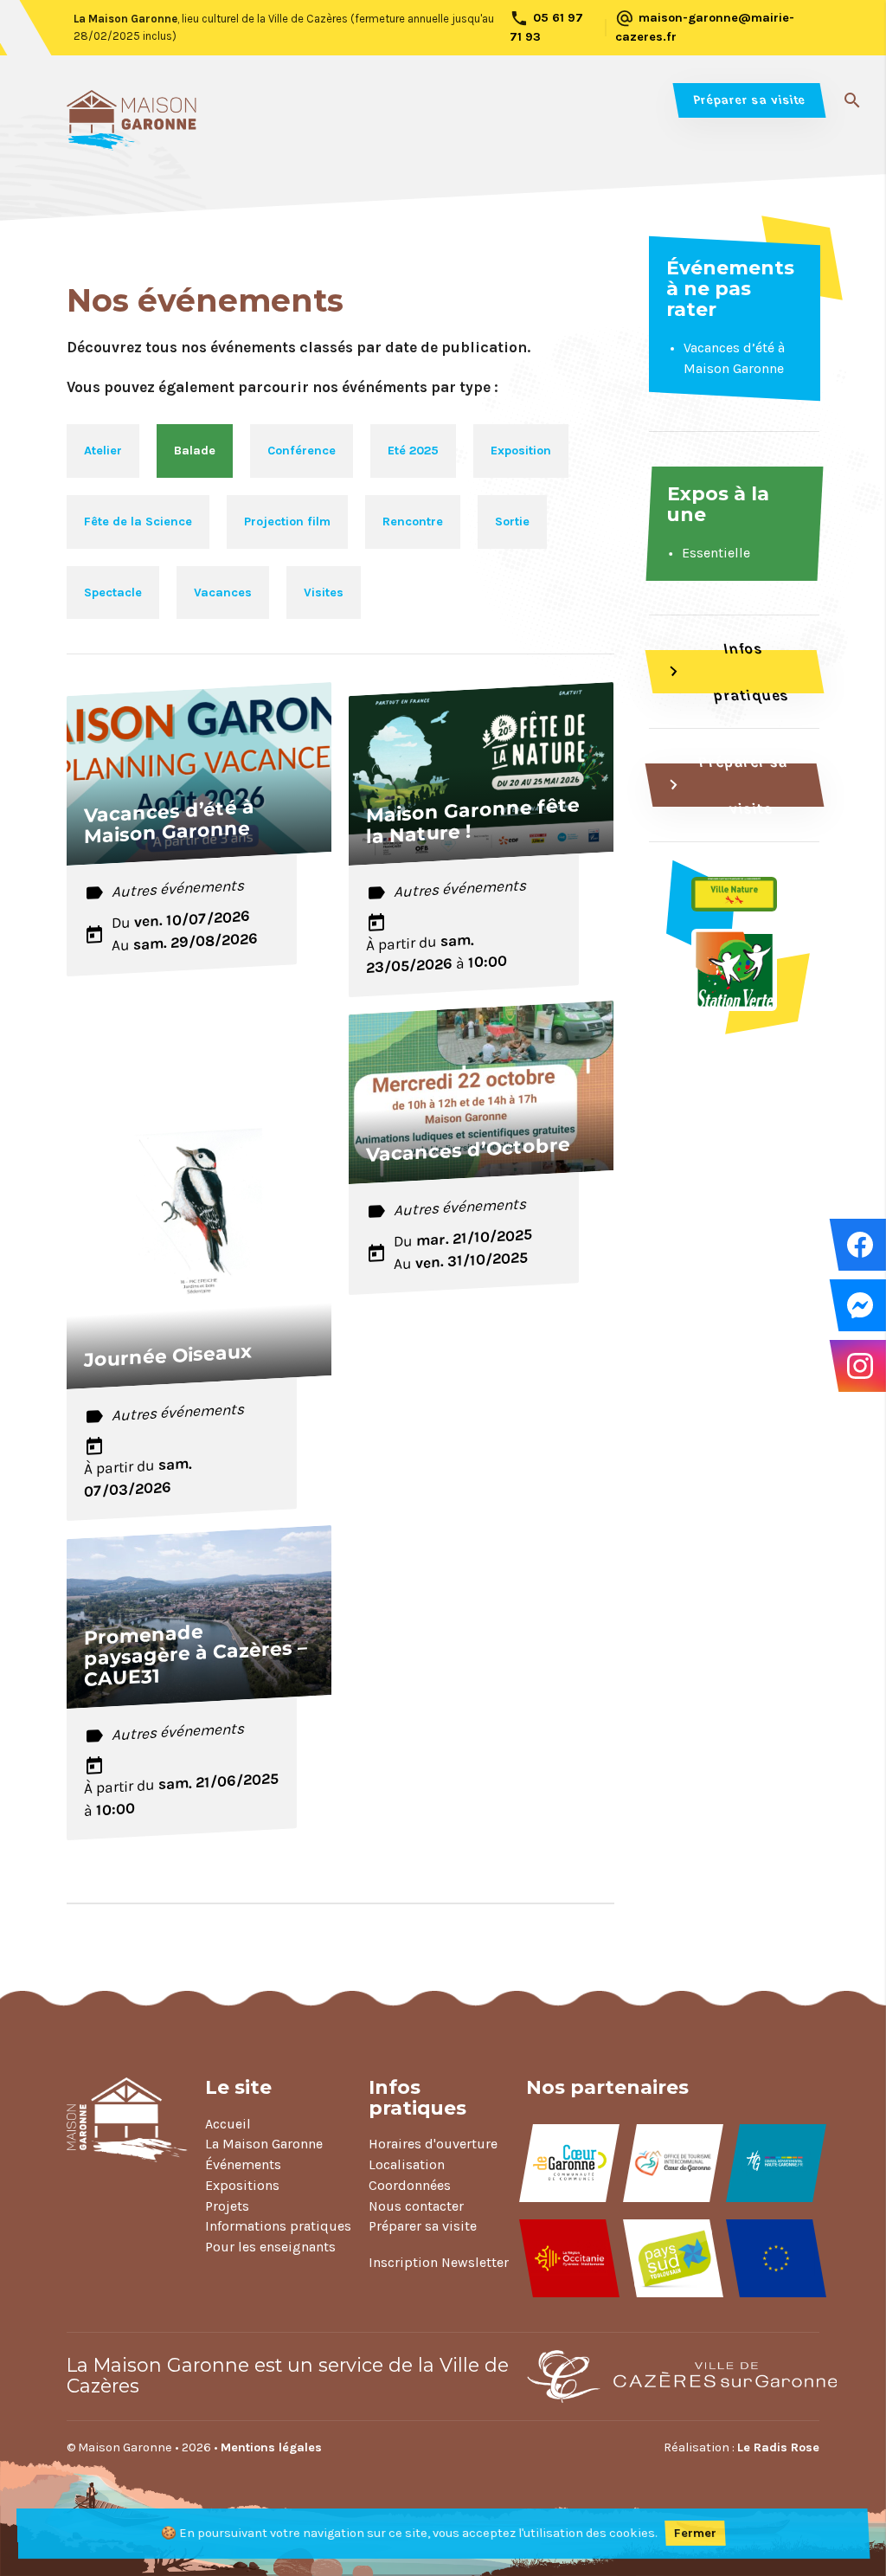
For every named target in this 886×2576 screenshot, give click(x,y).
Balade (195, 451)
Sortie (512, 522)
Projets (227, 2206)
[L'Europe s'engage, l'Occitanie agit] (776, 2258)
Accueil (228, 2124)
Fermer (696, 2533)
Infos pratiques (725, 672)
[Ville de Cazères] (664, 2376)
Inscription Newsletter (439, 2262)
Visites (324, 592)
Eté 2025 (413, 451)
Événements (243, 2164)
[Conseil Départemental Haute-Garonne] (776, 2163)
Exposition (521, 451)
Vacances (223, 592)
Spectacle (113, 592)
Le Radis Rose (778, 2447)
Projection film (287, 522)
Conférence (302, 451)
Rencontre (413, 522)
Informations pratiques (278, 2226)
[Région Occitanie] (569, 2258)
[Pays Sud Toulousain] (673, 2258)
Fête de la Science (138, 522)
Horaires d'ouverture (433, 2144)
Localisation (407, 2164)
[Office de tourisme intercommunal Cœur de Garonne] (673, 2163)
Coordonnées (410, 2185)
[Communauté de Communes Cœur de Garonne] (569, 2163)
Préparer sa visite (749, 100)
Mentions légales (271, 2447)
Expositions (242, 2185)
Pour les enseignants (270, 2247)
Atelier (103, 451)
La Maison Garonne (264, 2144)
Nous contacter (416, 2206)
